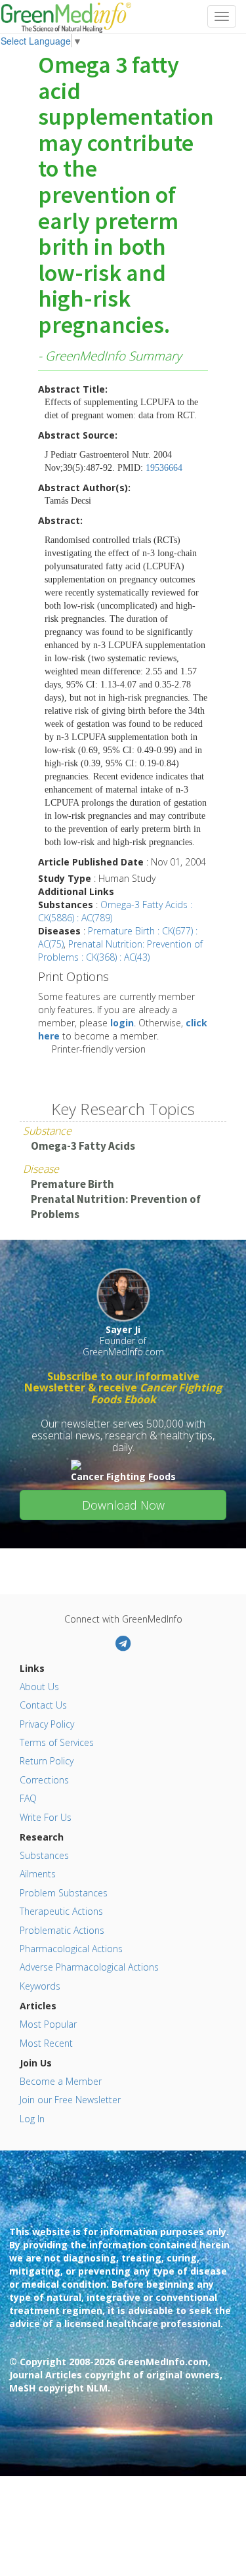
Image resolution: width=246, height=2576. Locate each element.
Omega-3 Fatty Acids (83, 1146)
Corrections (44, 1780)
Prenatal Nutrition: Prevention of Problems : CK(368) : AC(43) (120, 950)
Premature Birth (72, 1184)
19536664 (164, 468)
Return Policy (47, 1761)
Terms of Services (57, 1742)
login (122, 1023)
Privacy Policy (47, 1724)
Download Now (123, 1505)
